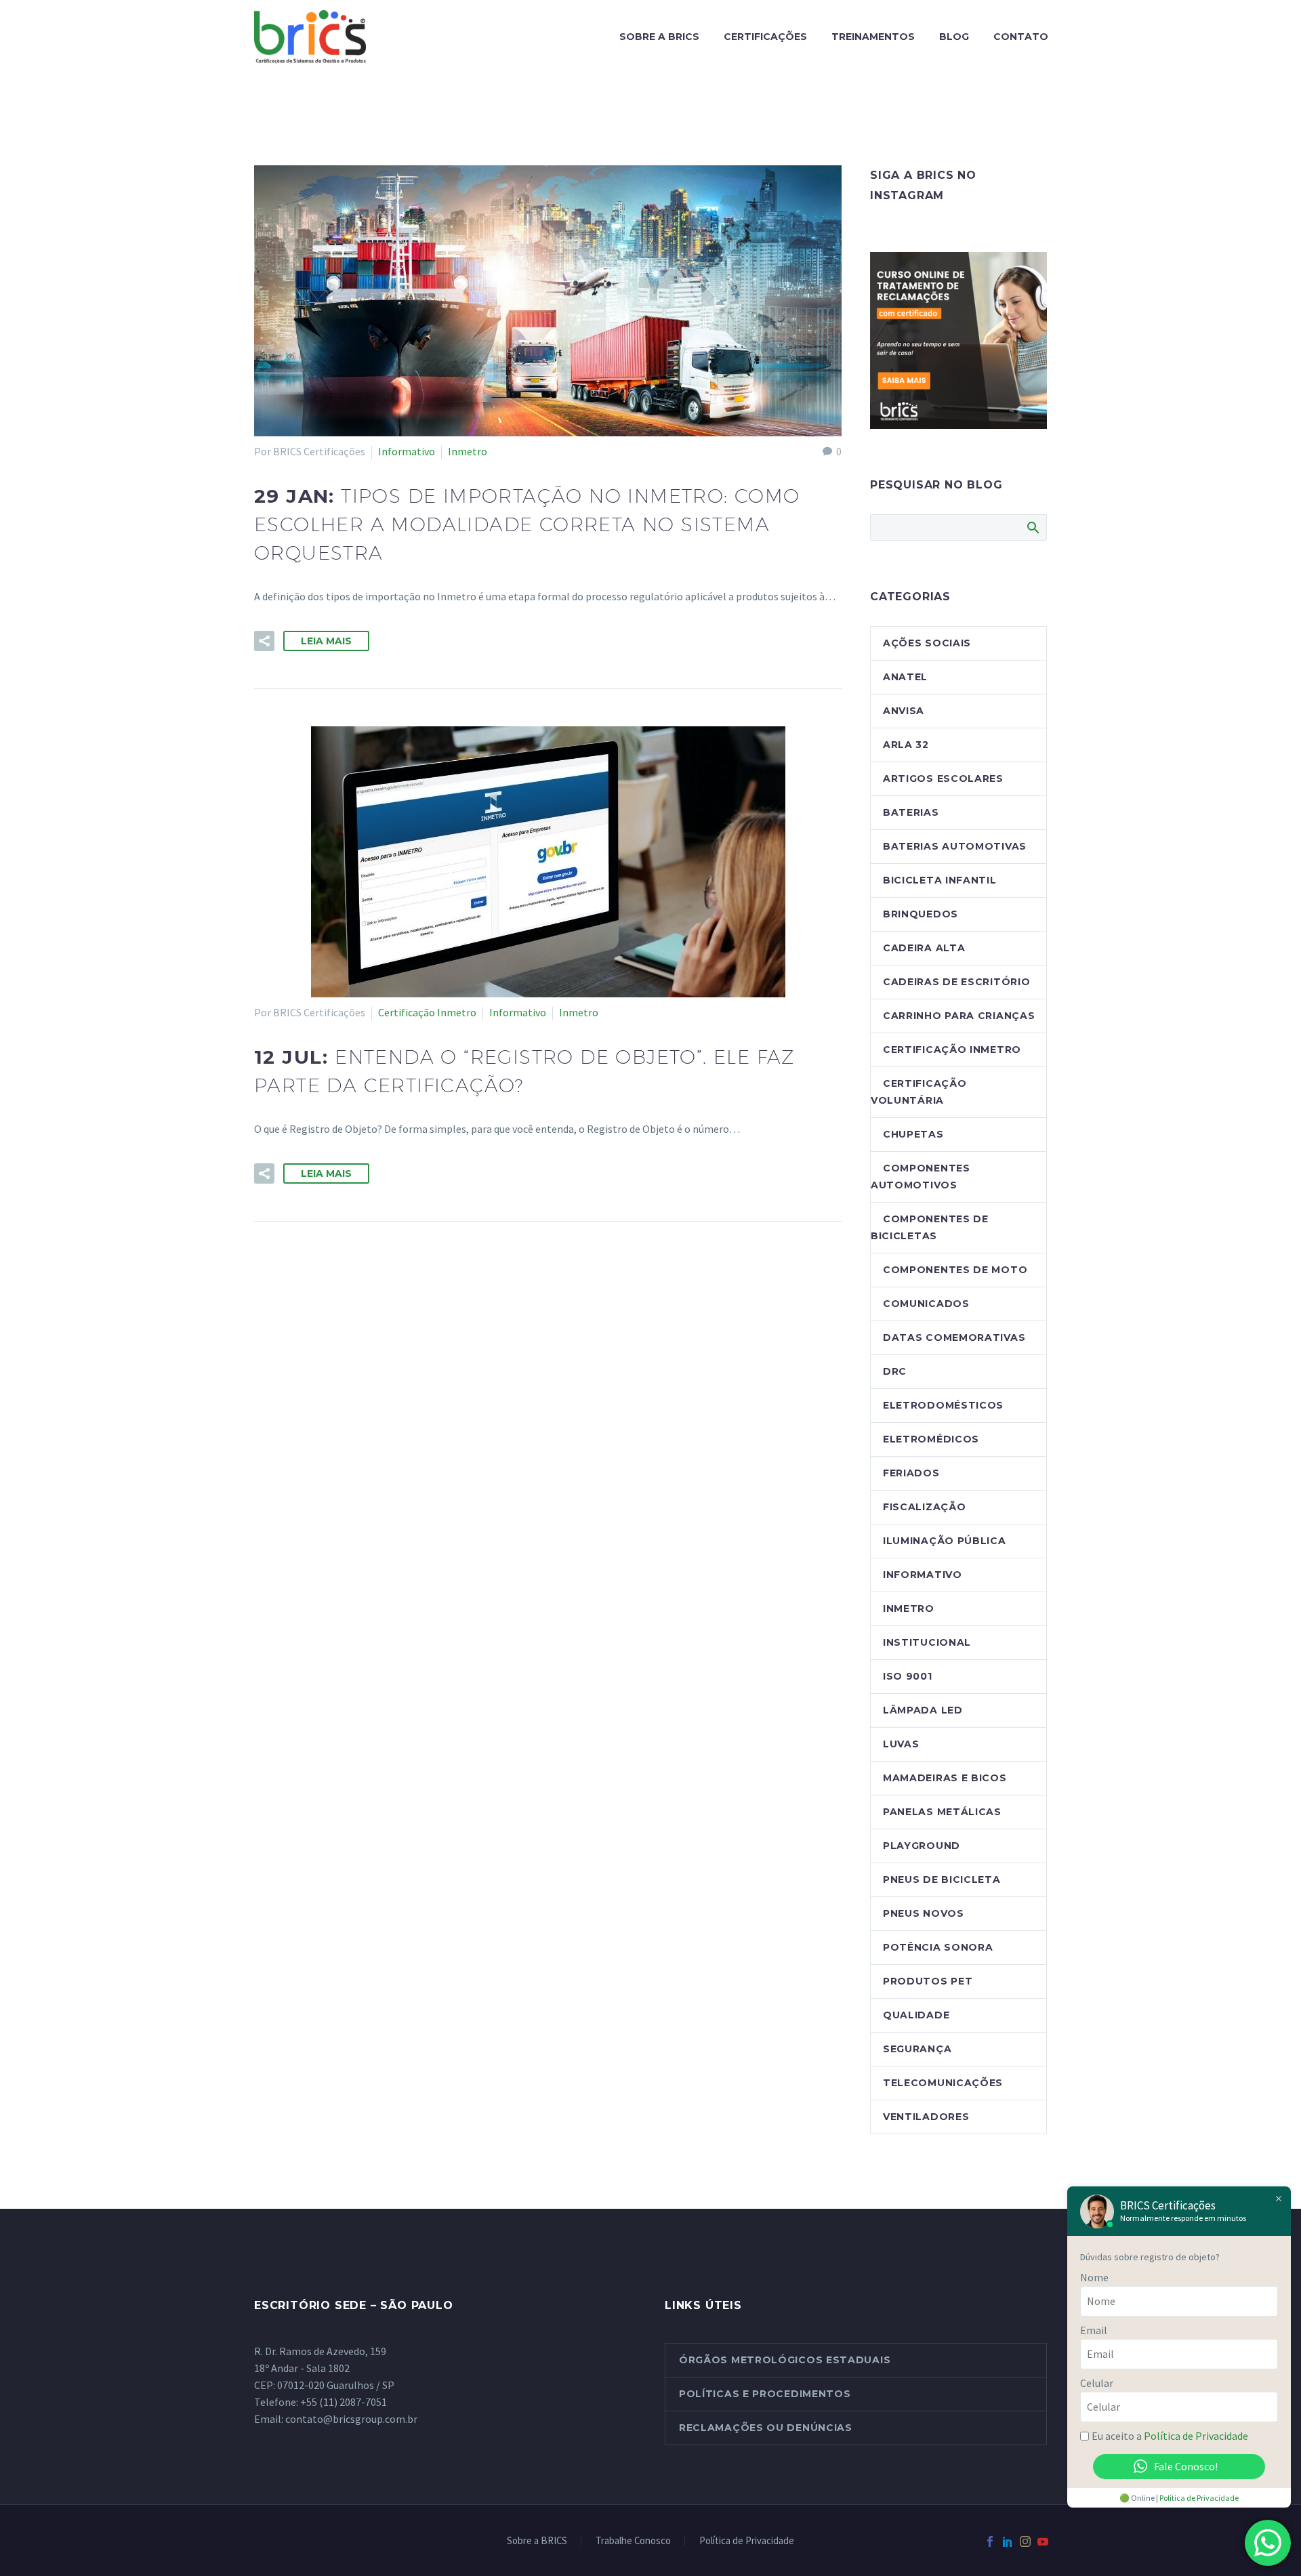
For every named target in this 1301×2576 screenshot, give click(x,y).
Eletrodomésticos (943, 1405)
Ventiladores (926, 2117)
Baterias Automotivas (955, 846)
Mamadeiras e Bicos (945, 1778)
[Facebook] (990, 2541)
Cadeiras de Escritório (956, 982)
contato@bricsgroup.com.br (351, 2419)
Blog (954, 37)
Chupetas (913, 1134)
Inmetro (468, 451)
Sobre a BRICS (659, 37)
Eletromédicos (931, 1439)
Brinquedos (921, 914)
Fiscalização (924, 1507)
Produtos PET (928, 1981)
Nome (1094, 2277)
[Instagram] (1025, 2541)
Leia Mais (326, 641)
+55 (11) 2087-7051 (344, 2402)
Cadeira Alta (924, 948)
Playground (922, 1846)
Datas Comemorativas (954, 1337)
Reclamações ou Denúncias (766, 2428)
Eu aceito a (1170, 2436)
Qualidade (916, 2015)
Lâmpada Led (923, 1710)
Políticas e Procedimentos (765, 2394)
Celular (1097, 2383)
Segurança (917, 2049)
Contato (1021, 37)
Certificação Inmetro (427, 1012)
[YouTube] (1043, 2541)
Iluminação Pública (945, 1541)
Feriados (911, 1473)
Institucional (927, 1642)
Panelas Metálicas (942, 1812)
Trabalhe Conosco (633, 2541)
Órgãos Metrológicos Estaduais (785, 2360)
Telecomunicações (943, 2083)
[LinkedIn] (1008, 2541)
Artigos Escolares (943, 778)
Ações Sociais (927, 643)
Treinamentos (873, 37)
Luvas (901, 1744)
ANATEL (905, 677)
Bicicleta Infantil (940, 880)
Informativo (407, 451)
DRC (895, 1371)
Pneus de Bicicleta (942, 1879)
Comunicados (926, 1304)
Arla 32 (906, 745)
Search (1032, 527)
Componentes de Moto (955, 1270)
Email (1094, 2330)
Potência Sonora (938, 1947)
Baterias (911, 812)
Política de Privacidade (747, 2541)
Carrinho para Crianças (959, 1016)
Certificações (765, 37)
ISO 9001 (908, 1676)
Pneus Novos (924, 1913)
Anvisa (904, 711)
